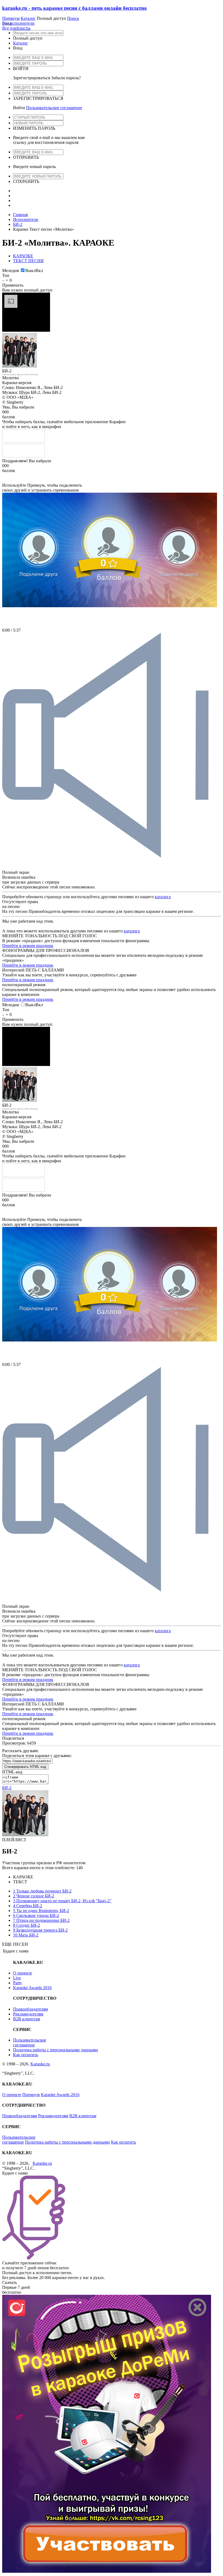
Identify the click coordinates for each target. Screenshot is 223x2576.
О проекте (23, 1973)
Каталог (28, 18)
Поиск (73, 18)
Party (18, 1983)
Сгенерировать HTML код (25, 1767)
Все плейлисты (16, 28)
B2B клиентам (27, 2019)
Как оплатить (26, 2055)
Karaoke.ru (40, 2064)
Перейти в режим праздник (28, 946)
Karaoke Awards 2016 (32, 1988)
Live (17, 1978)
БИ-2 (18, 224)
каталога (163, 897)
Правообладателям (30, 2009)
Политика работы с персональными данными (55, 2050)
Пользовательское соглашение (54, 108)
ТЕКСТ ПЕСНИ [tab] (28, 261)
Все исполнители (18, 23)
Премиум (11, 18)
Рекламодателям (28, 2014)
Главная (20, 215)
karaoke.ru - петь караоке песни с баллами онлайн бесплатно (75, 8)
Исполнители (26, 219)
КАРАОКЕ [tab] (23, 256)
